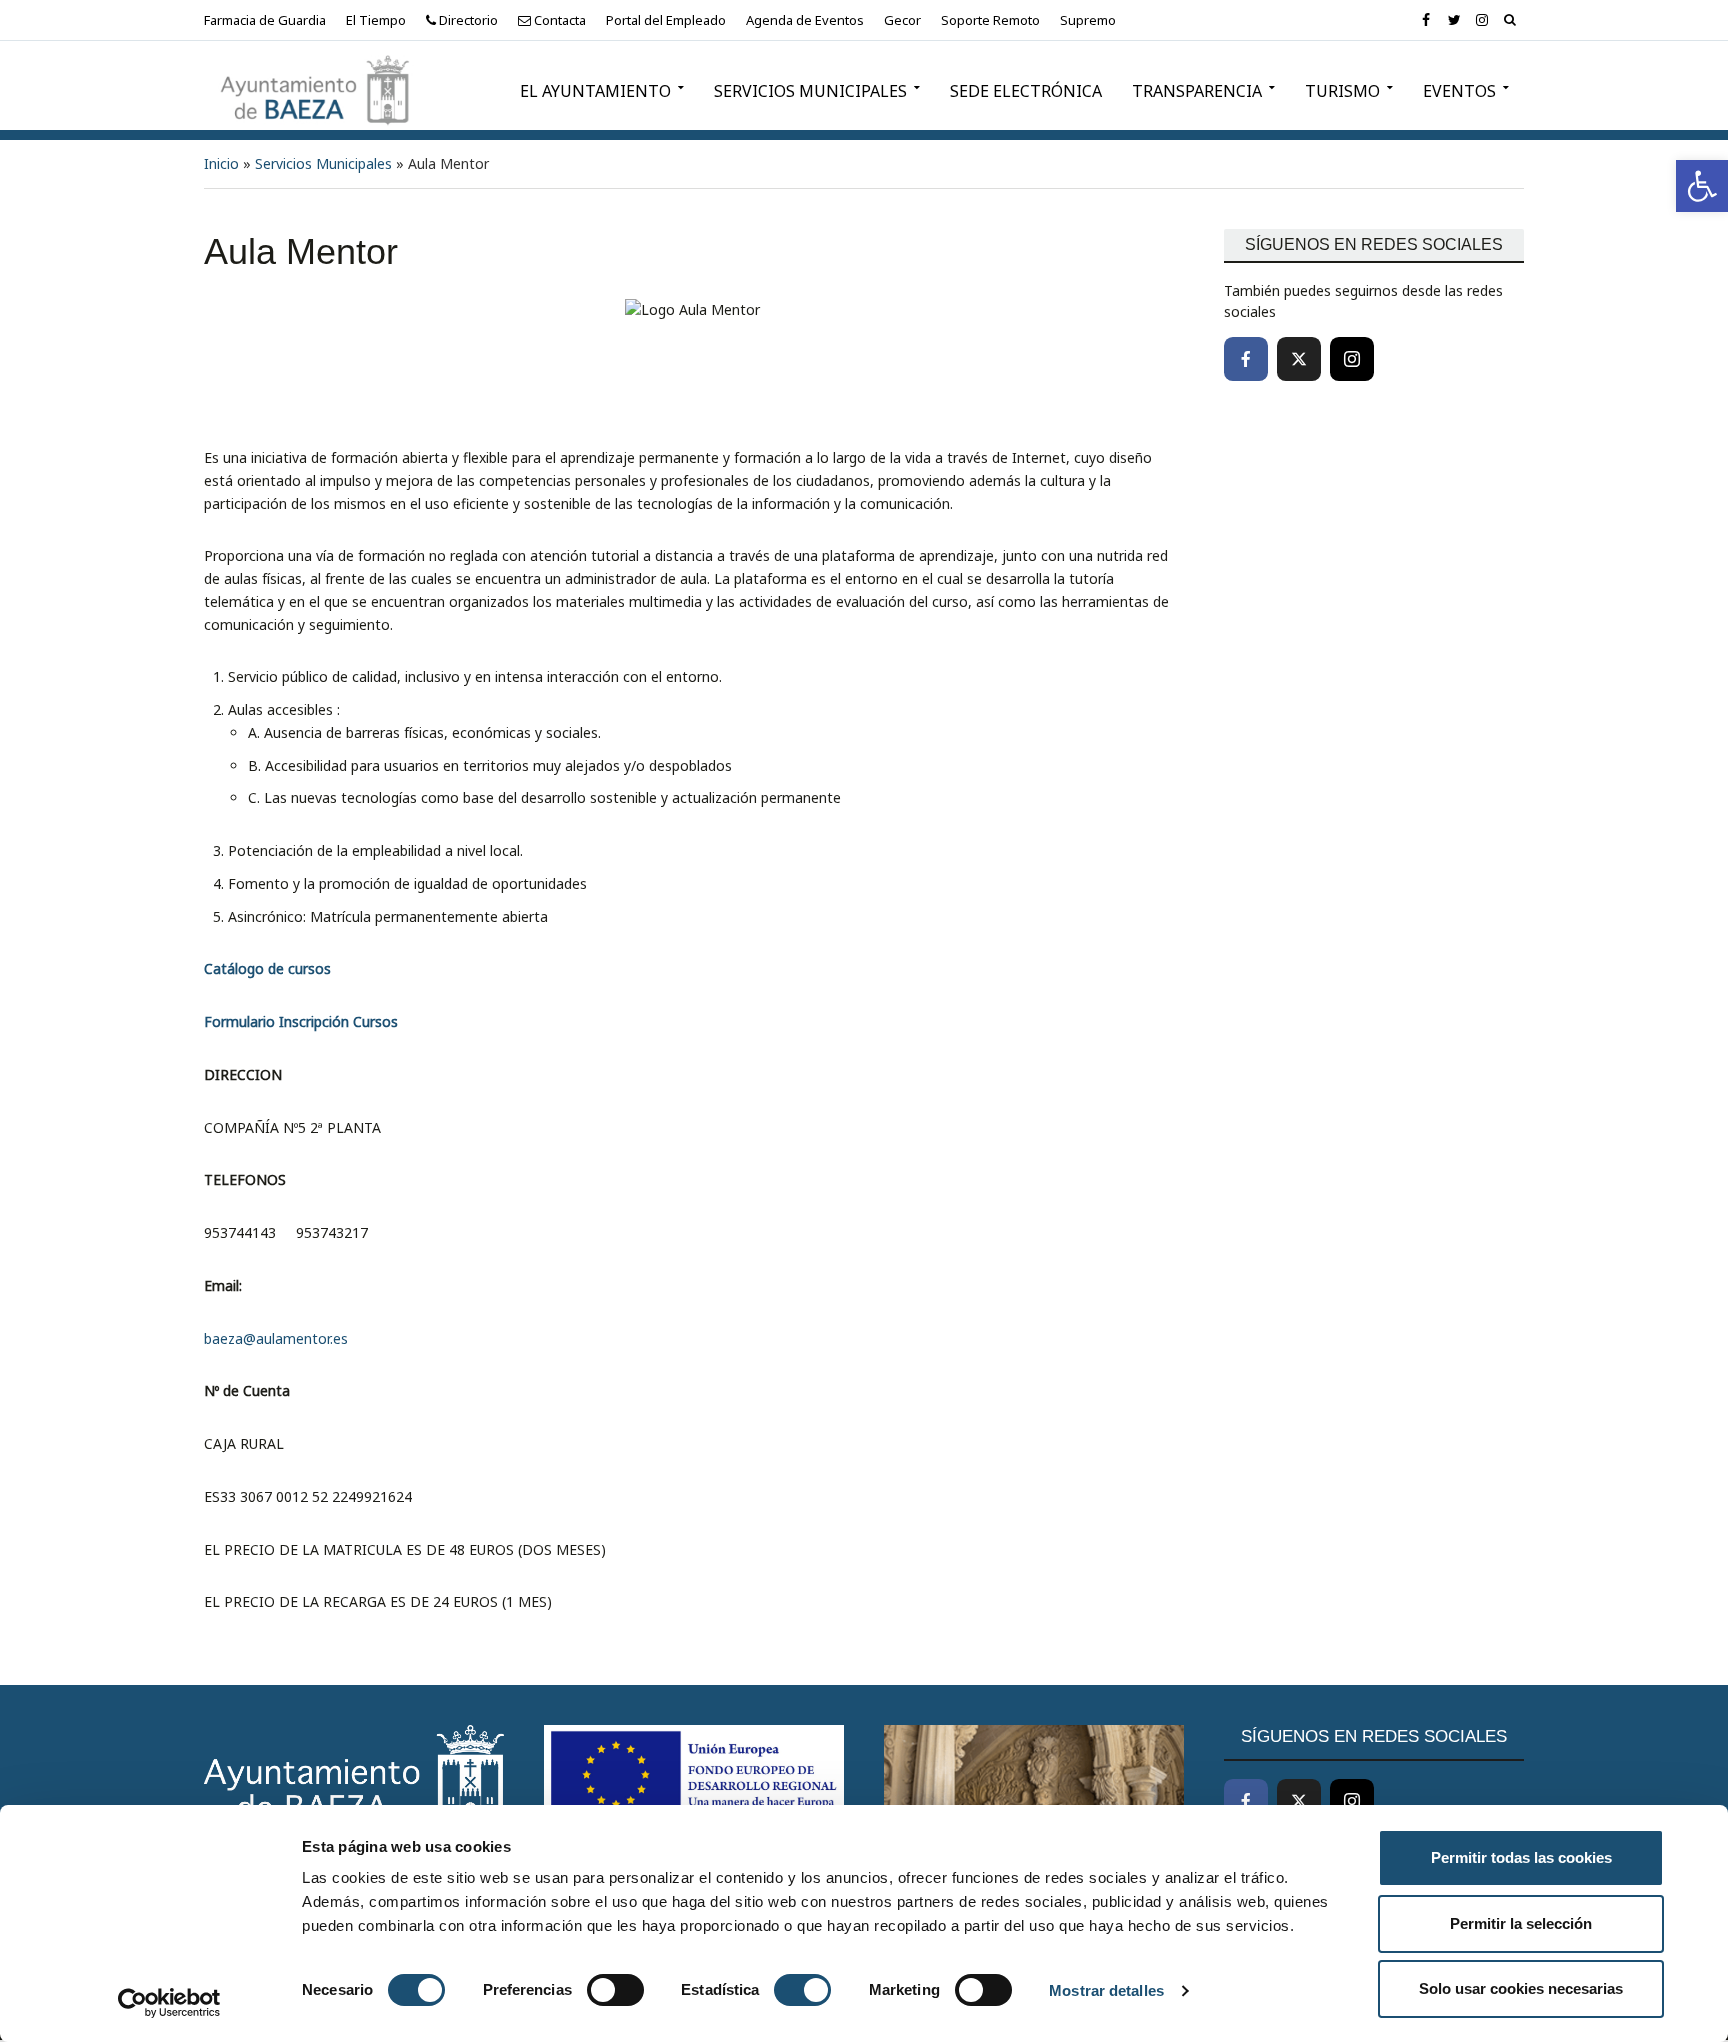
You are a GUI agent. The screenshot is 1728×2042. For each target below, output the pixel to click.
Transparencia (1197, 91)
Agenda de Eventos (805, 20)
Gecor (902, 20)
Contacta (558, 20)
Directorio (467, 20)
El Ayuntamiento (595, 91)
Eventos (1459, 91)
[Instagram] (1352, 359)
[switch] (615, 1990)
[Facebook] (1246, 359)
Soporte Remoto (990, 20)
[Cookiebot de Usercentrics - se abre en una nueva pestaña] (169, 2003)
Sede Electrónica (1026, 91)
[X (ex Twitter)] (1299, 359)
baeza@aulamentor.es (276, 1338)
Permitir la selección (1521, 1923)
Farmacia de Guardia (265, 20)
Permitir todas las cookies (1521, 1857)
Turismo (1342, 91)
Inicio (221, 163)
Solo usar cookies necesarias (1521, 1988)
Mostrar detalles (1106, 1990)
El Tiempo (376, 20)
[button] (1702, 186)
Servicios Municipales (810, 91)
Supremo (1088, 20)
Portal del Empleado (666, 20)
